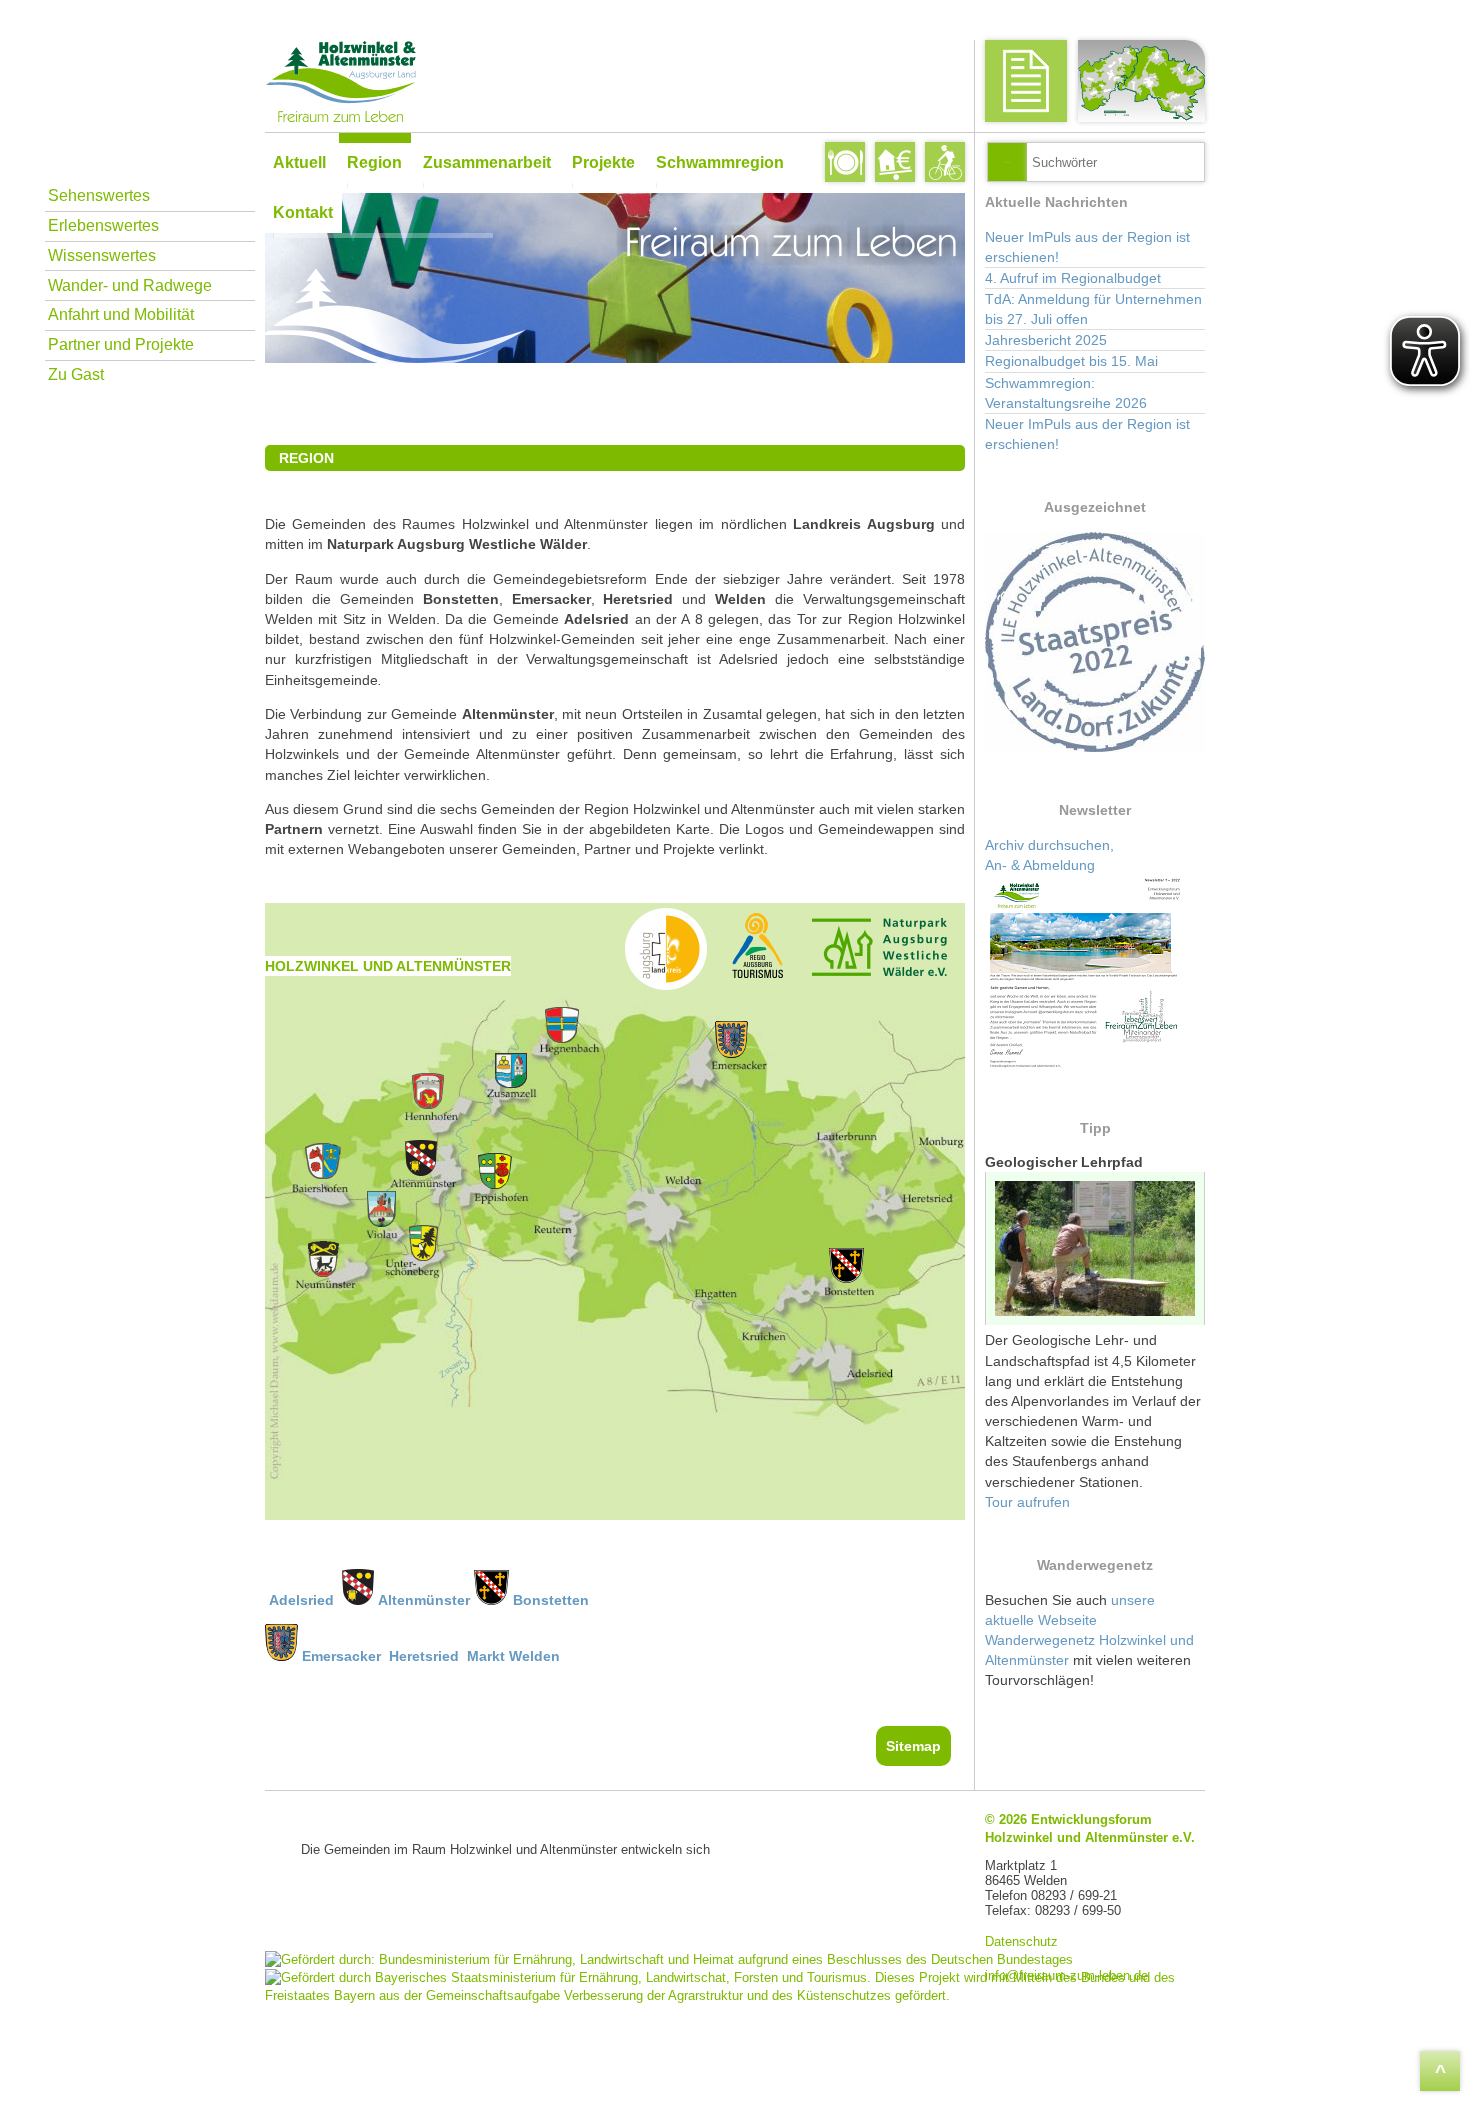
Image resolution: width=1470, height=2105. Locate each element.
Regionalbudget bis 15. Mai (1071, 361)
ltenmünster (429, 1600)
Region (374, 162)
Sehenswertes (99, 195)
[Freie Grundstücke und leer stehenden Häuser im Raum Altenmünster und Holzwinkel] (895, 162)
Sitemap (913, 1746)
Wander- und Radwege (130, 285)
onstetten (556, 1600)
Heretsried (424, 1656)
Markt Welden (511, 1656)
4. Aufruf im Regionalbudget (1073, 278)
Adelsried (303, 1600)
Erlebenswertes (103, 225)
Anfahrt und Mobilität (121, 314)
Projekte (603, 162)
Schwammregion (720, 162)
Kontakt (303, 212)
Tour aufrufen (1027, 1502)
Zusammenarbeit (487, 162)
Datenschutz (1021, 1941)
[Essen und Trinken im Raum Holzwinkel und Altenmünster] (845, 162)
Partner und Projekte (121, 344)
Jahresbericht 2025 (1046, 340)
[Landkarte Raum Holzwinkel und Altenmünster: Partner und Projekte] (1141, 81)
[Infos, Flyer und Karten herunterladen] (1026, 81)
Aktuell (299, 162)
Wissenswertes (102, 255)
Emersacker (341, 1656)
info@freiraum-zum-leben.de (1066, 1975)
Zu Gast (76, 374)
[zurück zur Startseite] (610, 81)
